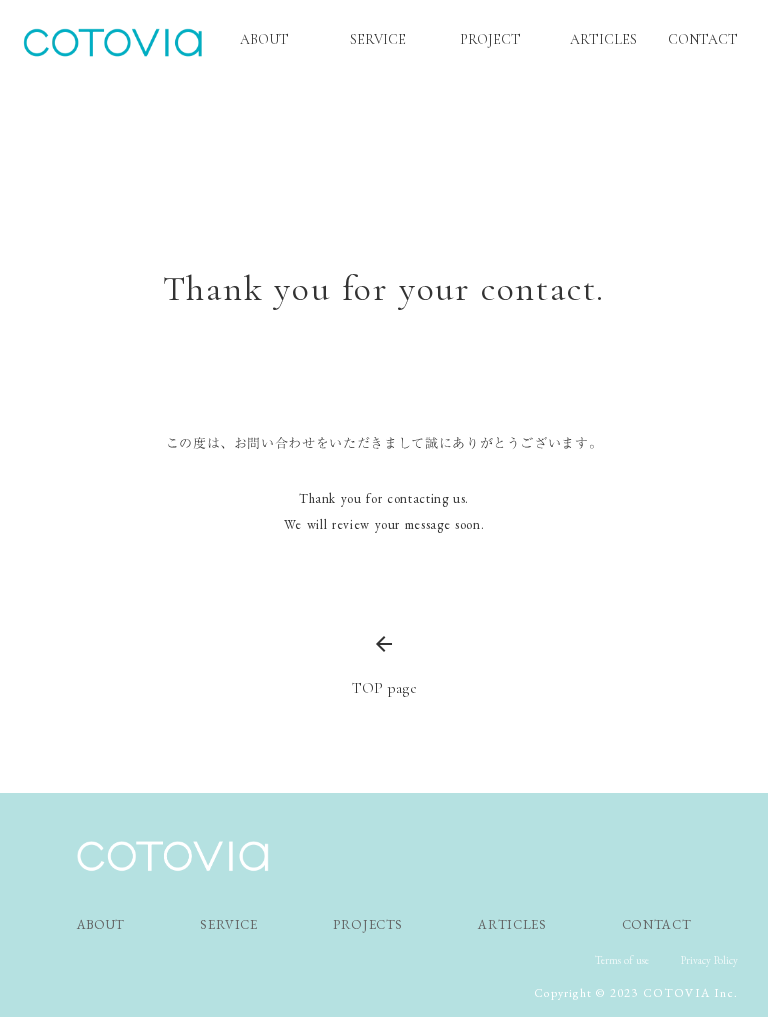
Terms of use (622, 960)
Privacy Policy (709, 960)
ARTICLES (512, 924)
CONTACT (703, 39)
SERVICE (229, 924)
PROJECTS (368, 924)
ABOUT (101, 924)
